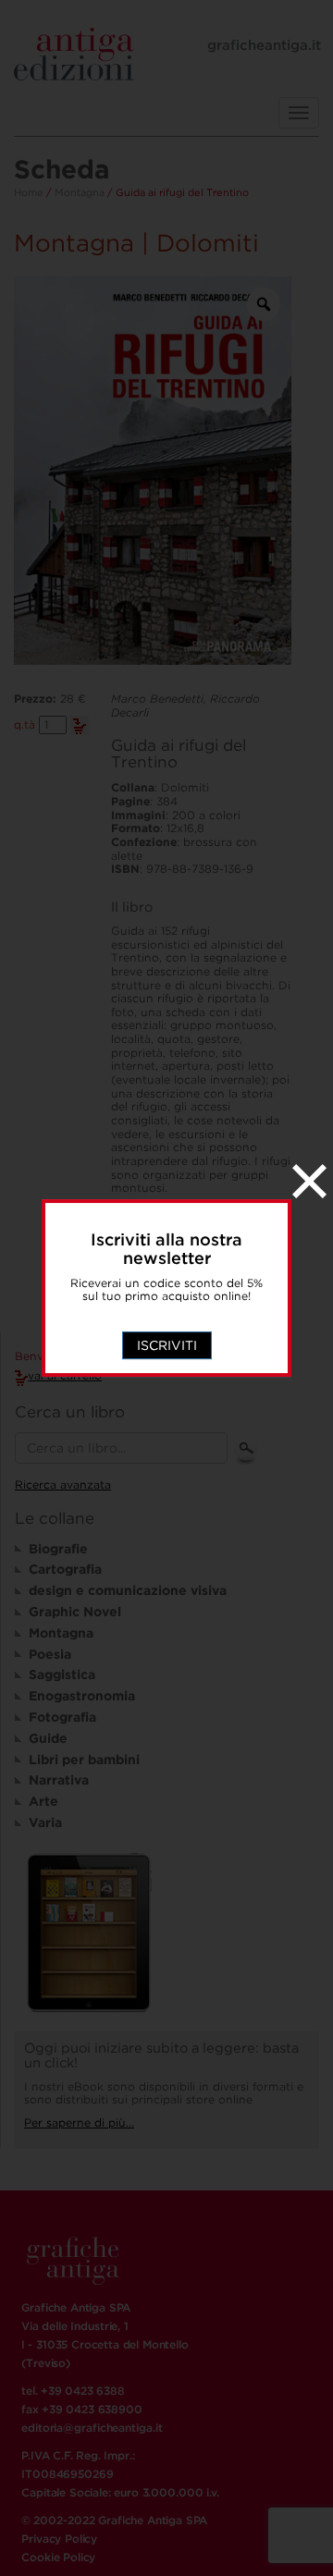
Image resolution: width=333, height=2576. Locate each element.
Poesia (50, 1654)
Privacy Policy (59, 2539)
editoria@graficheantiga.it (92, 2428)
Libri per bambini (84, 1760)
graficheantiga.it (264, 45)
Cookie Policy (58, 2557)
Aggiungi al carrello (80, 725)
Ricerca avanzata (63, 1484)
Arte (43, 1801)
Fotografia (62, 1717)
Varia (45, 1822)
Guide (48, 1738)
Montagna (80, 192)
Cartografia (65, 1569)
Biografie (58, 1549)
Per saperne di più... (79, 2122)
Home (29, 192)
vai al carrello (65, 1375)
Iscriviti (167, 1345)
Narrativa (59, 1780)
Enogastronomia (82, 1696)
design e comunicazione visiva (128, 1590)
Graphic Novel (75, 1612)
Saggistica (62, 1674)
